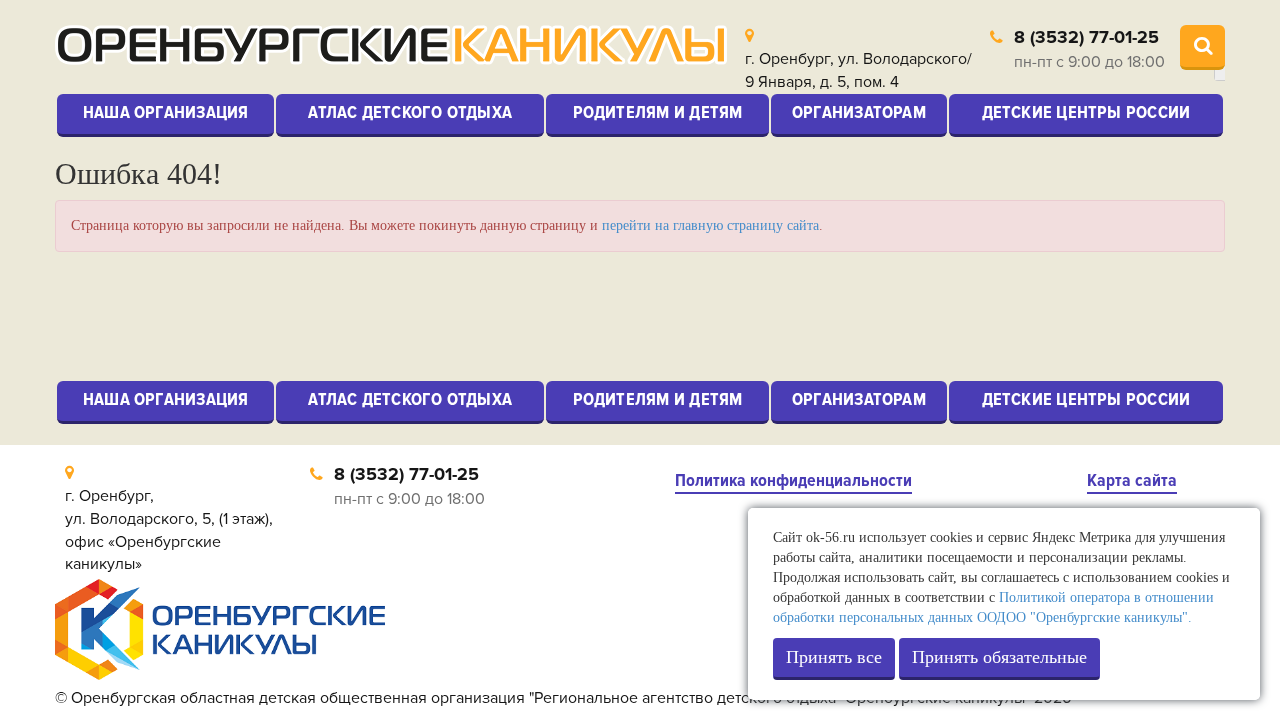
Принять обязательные (999, 657)
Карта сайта (1132, 480)
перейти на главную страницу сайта (710, 225)
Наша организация (166, 112)
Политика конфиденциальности (793, 480)
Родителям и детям (658, 112)
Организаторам (859, 112)
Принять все (834, 657)
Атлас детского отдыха (410, 112)
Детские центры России (1086, 112)
